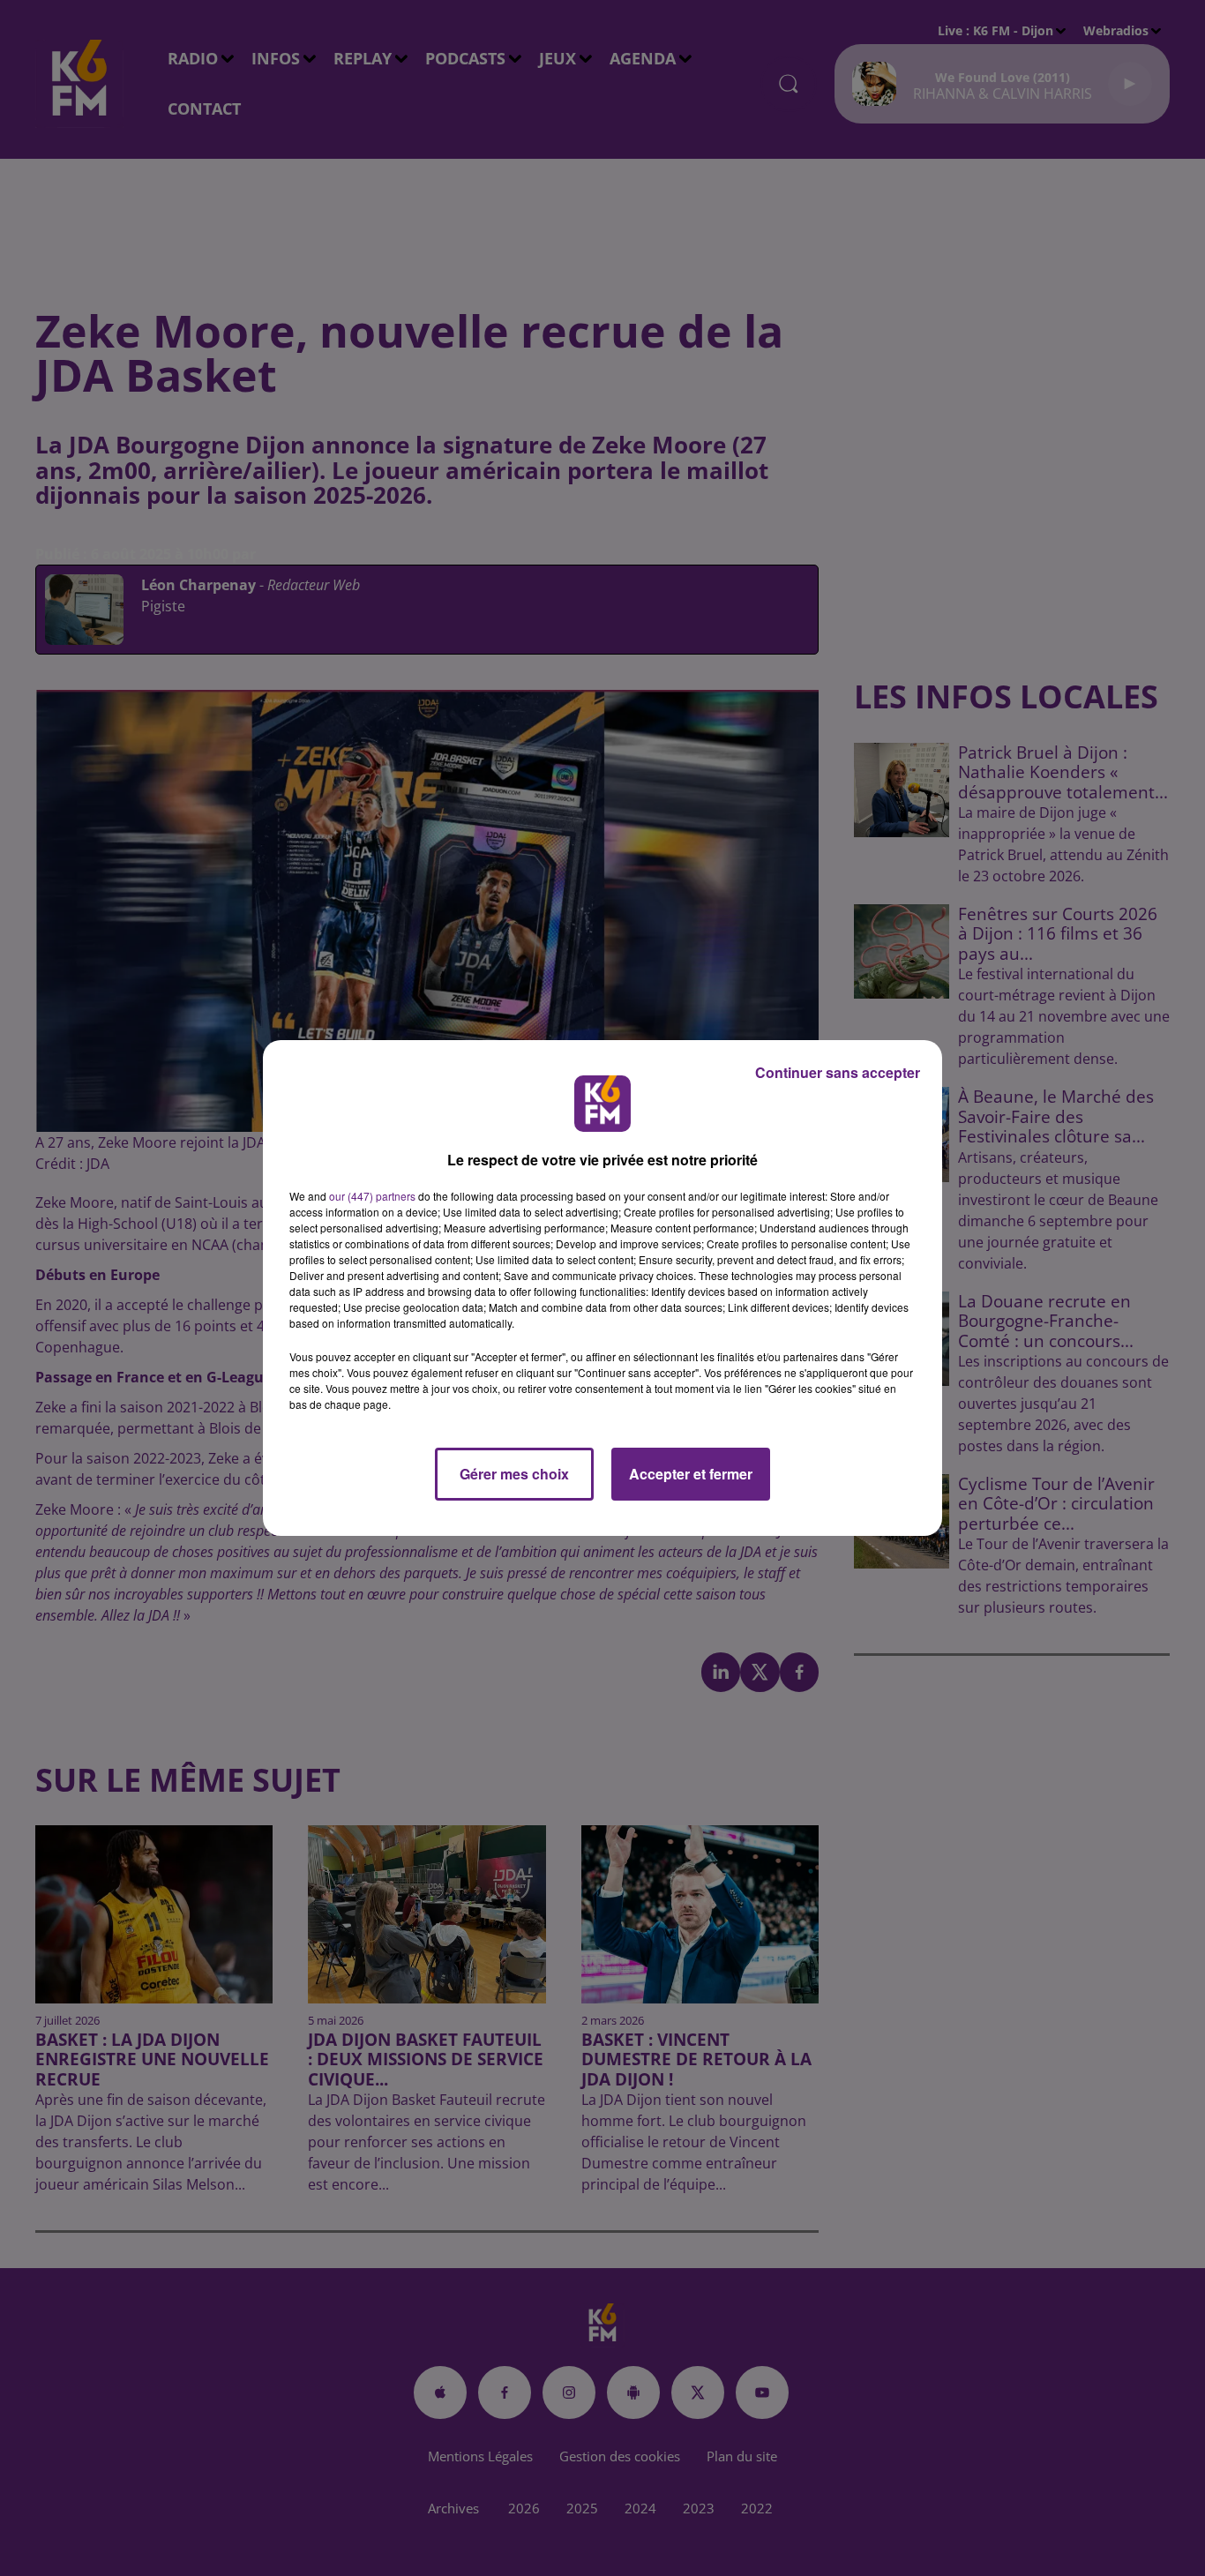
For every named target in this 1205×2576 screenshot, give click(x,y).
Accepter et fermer (691, 1474)
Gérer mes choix (514, 1474)
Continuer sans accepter (838, 1072)
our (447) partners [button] (372, 1196)
